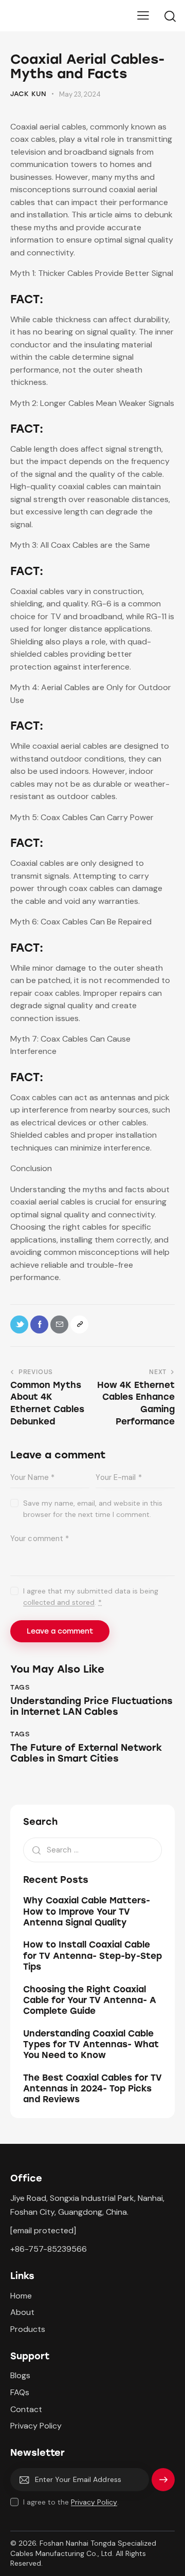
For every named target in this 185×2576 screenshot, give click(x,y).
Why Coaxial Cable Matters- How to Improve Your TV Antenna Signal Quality (87, 1911)
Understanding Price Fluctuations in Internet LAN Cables (91, 1707)
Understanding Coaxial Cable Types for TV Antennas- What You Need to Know (91, 2044)
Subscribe (163, 2484)
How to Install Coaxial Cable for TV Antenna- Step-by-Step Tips (92, 1956)
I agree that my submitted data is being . (91, 1597)
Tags (20, 1687)
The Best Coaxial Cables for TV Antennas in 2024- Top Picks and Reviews (92, 2089)
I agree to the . (71, 2502)
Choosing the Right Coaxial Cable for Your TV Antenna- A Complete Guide (90, 2000)
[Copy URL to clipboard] (79, 1324)
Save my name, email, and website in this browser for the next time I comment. (93, 1509)
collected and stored (59, 1602)
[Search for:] (92, 1850)
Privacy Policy (94, 2502)
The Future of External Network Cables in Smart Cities (86, 1754)
